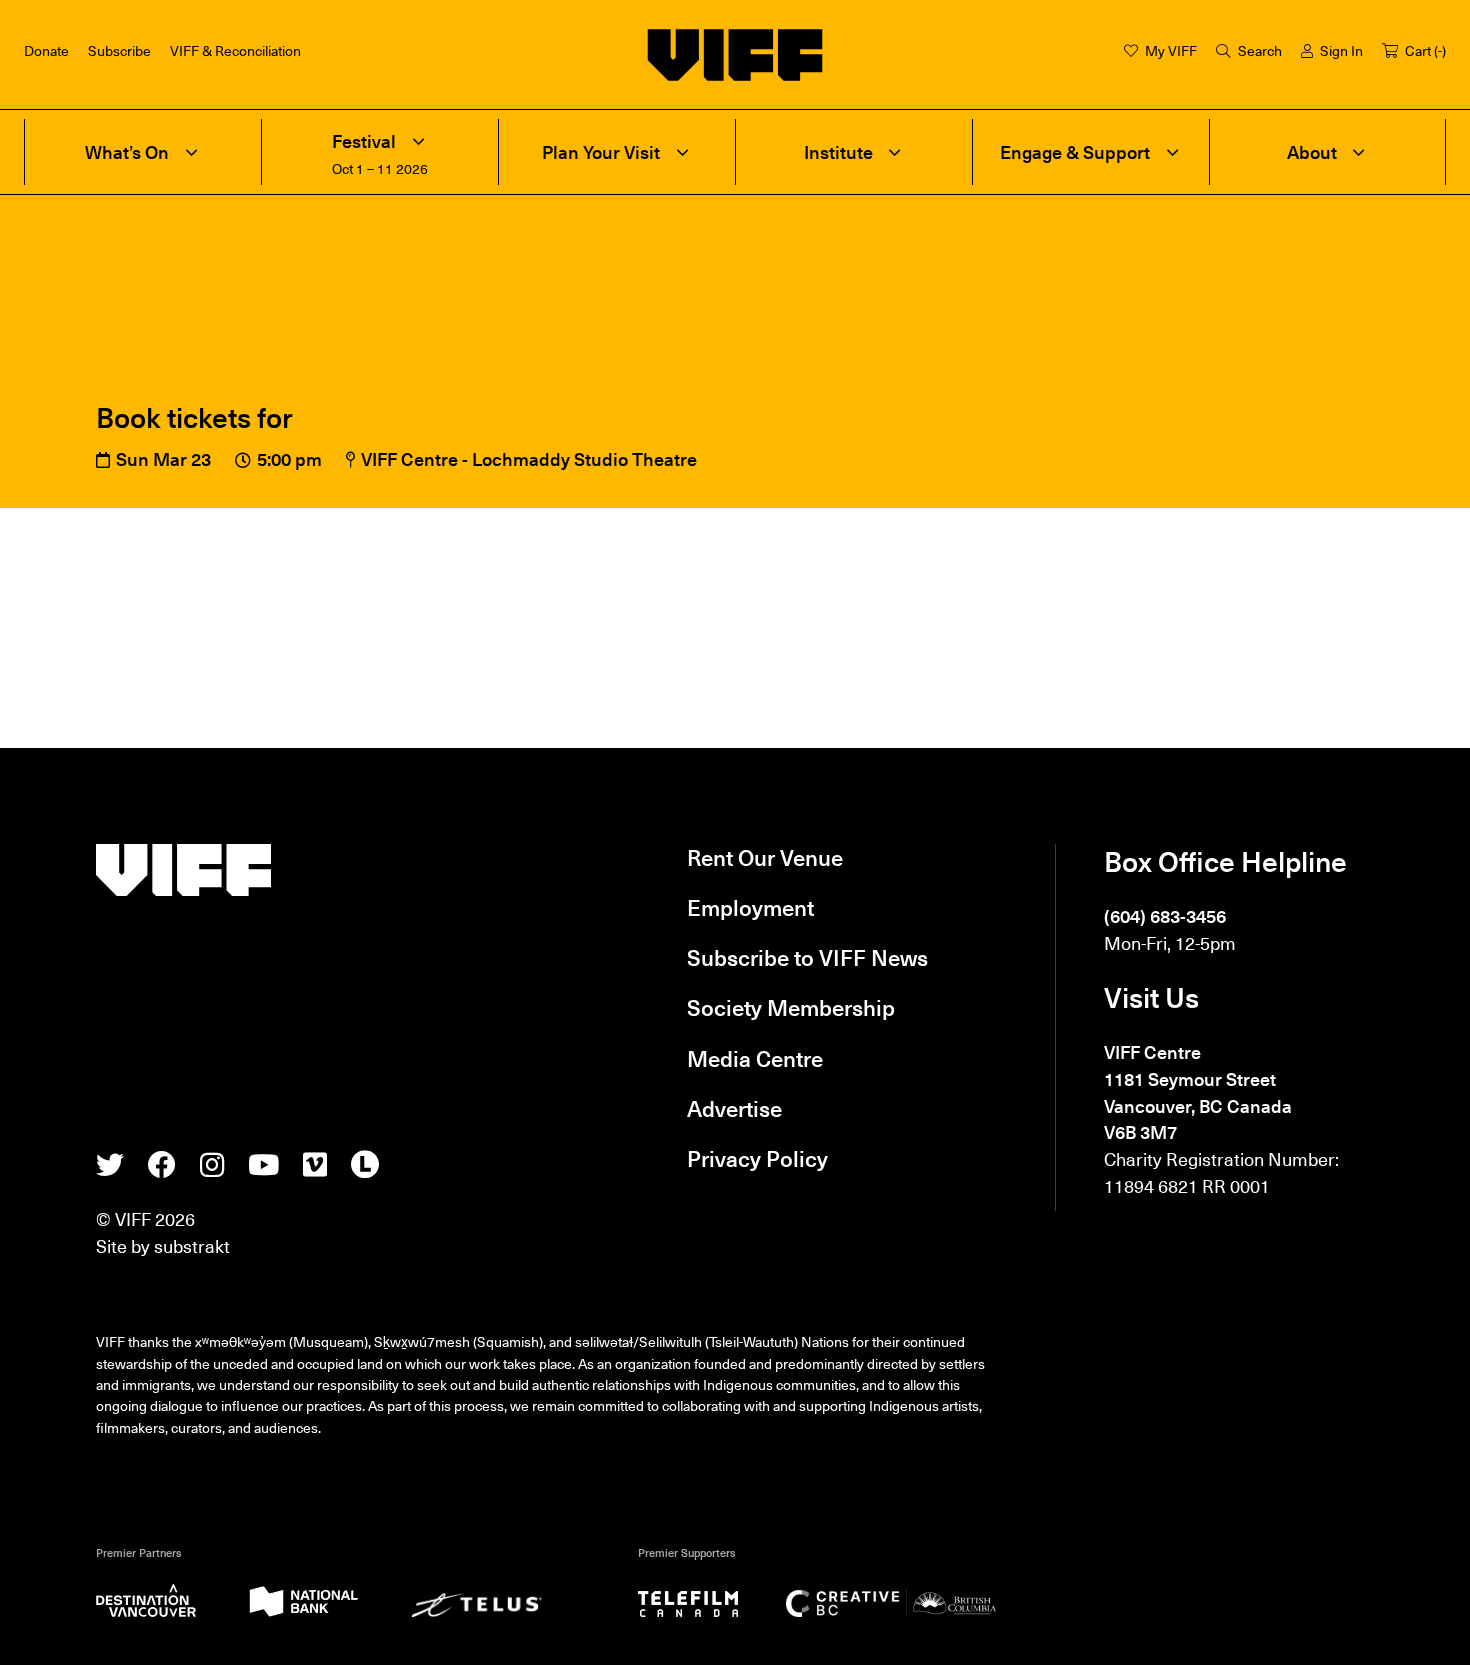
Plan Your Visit (601, 152)
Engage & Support (1075, 152)
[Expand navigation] (191, 152)
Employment (750, 907)
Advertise (734, 1108)
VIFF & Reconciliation (235, 50)
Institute (838, 152)
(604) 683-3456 (1165, 915)
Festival (364, 141)
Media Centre (755, 1058)
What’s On (127, 152)
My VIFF (1171, 50)
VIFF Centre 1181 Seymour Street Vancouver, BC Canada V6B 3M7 (1198, 1091)
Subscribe (119, 50)
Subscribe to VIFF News (807, 957)
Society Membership (791, 1007)
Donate (46, 50)
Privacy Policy (757, 1158)
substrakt (192, 1245)
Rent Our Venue (765, 857)
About (1312, 152)
